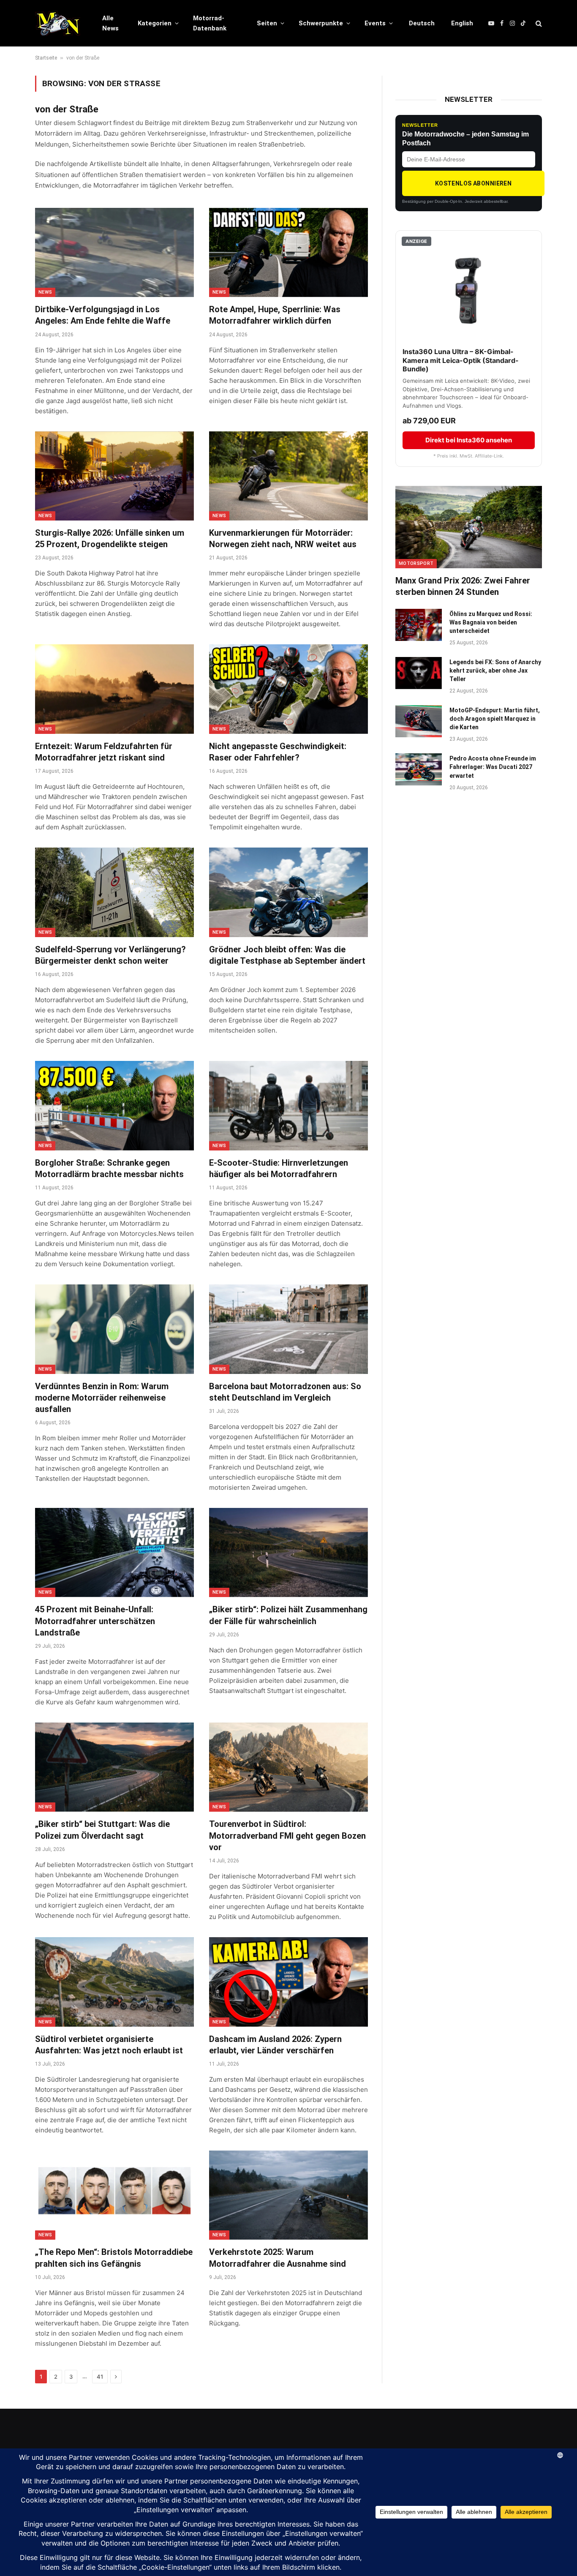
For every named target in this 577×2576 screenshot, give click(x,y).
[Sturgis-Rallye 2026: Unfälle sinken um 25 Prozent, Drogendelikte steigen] (114, 476)
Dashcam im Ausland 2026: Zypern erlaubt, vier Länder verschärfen (275, 2045)
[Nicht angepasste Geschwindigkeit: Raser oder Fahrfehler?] (288, 689)
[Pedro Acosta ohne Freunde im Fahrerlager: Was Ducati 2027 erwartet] (419, 769)
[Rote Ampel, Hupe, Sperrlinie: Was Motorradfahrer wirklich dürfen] (288, 253)
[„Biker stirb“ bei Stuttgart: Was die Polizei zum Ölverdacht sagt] (114, 1767)
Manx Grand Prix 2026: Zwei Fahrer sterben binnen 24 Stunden (463, 586)
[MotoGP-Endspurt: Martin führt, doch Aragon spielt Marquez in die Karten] (419, 721)
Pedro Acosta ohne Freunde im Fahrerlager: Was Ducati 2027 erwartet (493, 767)
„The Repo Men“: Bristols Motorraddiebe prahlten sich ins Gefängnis (114, 2258)
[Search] (538, 23)
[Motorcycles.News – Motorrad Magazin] (58, 23)
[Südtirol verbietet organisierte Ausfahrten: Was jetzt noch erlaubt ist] (114, 1982)
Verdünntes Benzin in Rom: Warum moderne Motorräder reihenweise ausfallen (102, 1398)
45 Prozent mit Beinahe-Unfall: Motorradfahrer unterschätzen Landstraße (95, 1621)
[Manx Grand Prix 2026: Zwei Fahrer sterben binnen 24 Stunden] (469, 527)
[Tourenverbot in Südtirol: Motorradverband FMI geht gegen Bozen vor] (288, 1767)
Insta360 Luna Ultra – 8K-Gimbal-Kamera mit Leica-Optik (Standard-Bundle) (461, 360)
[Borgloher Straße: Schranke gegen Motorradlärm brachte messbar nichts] (114, 1106)
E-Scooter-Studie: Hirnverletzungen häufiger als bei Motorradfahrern (279, 1168)
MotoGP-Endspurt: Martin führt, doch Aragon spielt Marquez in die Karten (495, 719)
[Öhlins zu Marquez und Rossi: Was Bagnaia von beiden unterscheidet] (419, 625)
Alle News (110, 23)
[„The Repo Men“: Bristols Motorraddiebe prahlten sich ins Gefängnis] (114, 2195)
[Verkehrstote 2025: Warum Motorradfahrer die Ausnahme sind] (288, 2195)
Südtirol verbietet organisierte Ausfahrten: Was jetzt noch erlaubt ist (109, 2045)
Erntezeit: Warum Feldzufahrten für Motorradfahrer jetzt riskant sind (104, 752)
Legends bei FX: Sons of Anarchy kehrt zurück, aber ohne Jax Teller (495, 671)
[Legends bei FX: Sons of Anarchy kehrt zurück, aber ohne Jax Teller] (419, 673)
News (45, 292)
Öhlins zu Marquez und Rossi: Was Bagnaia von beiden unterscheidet (491, 622)
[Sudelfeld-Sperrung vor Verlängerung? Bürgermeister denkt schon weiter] (114, 892)
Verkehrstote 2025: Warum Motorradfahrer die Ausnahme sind (278, 2258)
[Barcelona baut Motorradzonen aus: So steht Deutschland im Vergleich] (288, 1329)
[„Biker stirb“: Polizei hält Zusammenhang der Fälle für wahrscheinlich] (288, 1553)
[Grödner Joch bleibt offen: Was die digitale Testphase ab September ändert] (288, 892)
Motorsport (416, 563)
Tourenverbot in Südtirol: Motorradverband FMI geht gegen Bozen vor (287, 1835)
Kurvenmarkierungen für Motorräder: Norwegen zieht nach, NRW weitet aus (283, 538)
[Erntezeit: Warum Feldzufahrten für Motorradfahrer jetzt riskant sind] (114, 689)
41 (100, 2377)
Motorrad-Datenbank (210, 23)
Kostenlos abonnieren (473, 183)
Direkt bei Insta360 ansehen (469, 440)
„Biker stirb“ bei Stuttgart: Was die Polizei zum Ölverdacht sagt (102, 1830)
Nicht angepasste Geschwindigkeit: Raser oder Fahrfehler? (278, 752)
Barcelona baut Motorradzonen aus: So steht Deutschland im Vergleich (285, 1392)
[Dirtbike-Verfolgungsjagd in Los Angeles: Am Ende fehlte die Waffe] (114, 253)
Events (375, 23)
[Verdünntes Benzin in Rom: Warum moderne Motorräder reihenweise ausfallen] (114, 1329)
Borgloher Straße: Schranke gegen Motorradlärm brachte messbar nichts (109, 1168)
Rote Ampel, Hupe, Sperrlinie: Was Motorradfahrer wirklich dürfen (275, 315)
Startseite (46, 58)
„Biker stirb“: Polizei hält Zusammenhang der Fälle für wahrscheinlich (288, 1615)
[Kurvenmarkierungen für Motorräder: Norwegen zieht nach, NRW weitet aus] (288, 476)
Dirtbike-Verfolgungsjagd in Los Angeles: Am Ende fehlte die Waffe (103, 315)
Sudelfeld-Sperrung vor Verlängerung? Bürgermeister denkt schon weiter (110, 955)
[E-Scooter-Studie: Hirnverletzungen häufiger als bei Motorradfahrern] (288, 1106)
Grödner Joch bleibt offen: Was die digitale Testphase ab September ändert (287, 955)
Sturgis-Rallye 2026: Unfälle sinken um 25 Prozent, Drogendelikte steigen (110, 538)
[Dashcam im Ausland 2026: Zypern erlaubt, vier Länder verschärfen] (288, 1982)
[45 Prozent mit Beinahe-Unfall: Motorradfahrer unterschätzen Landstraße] (114, 1553)
